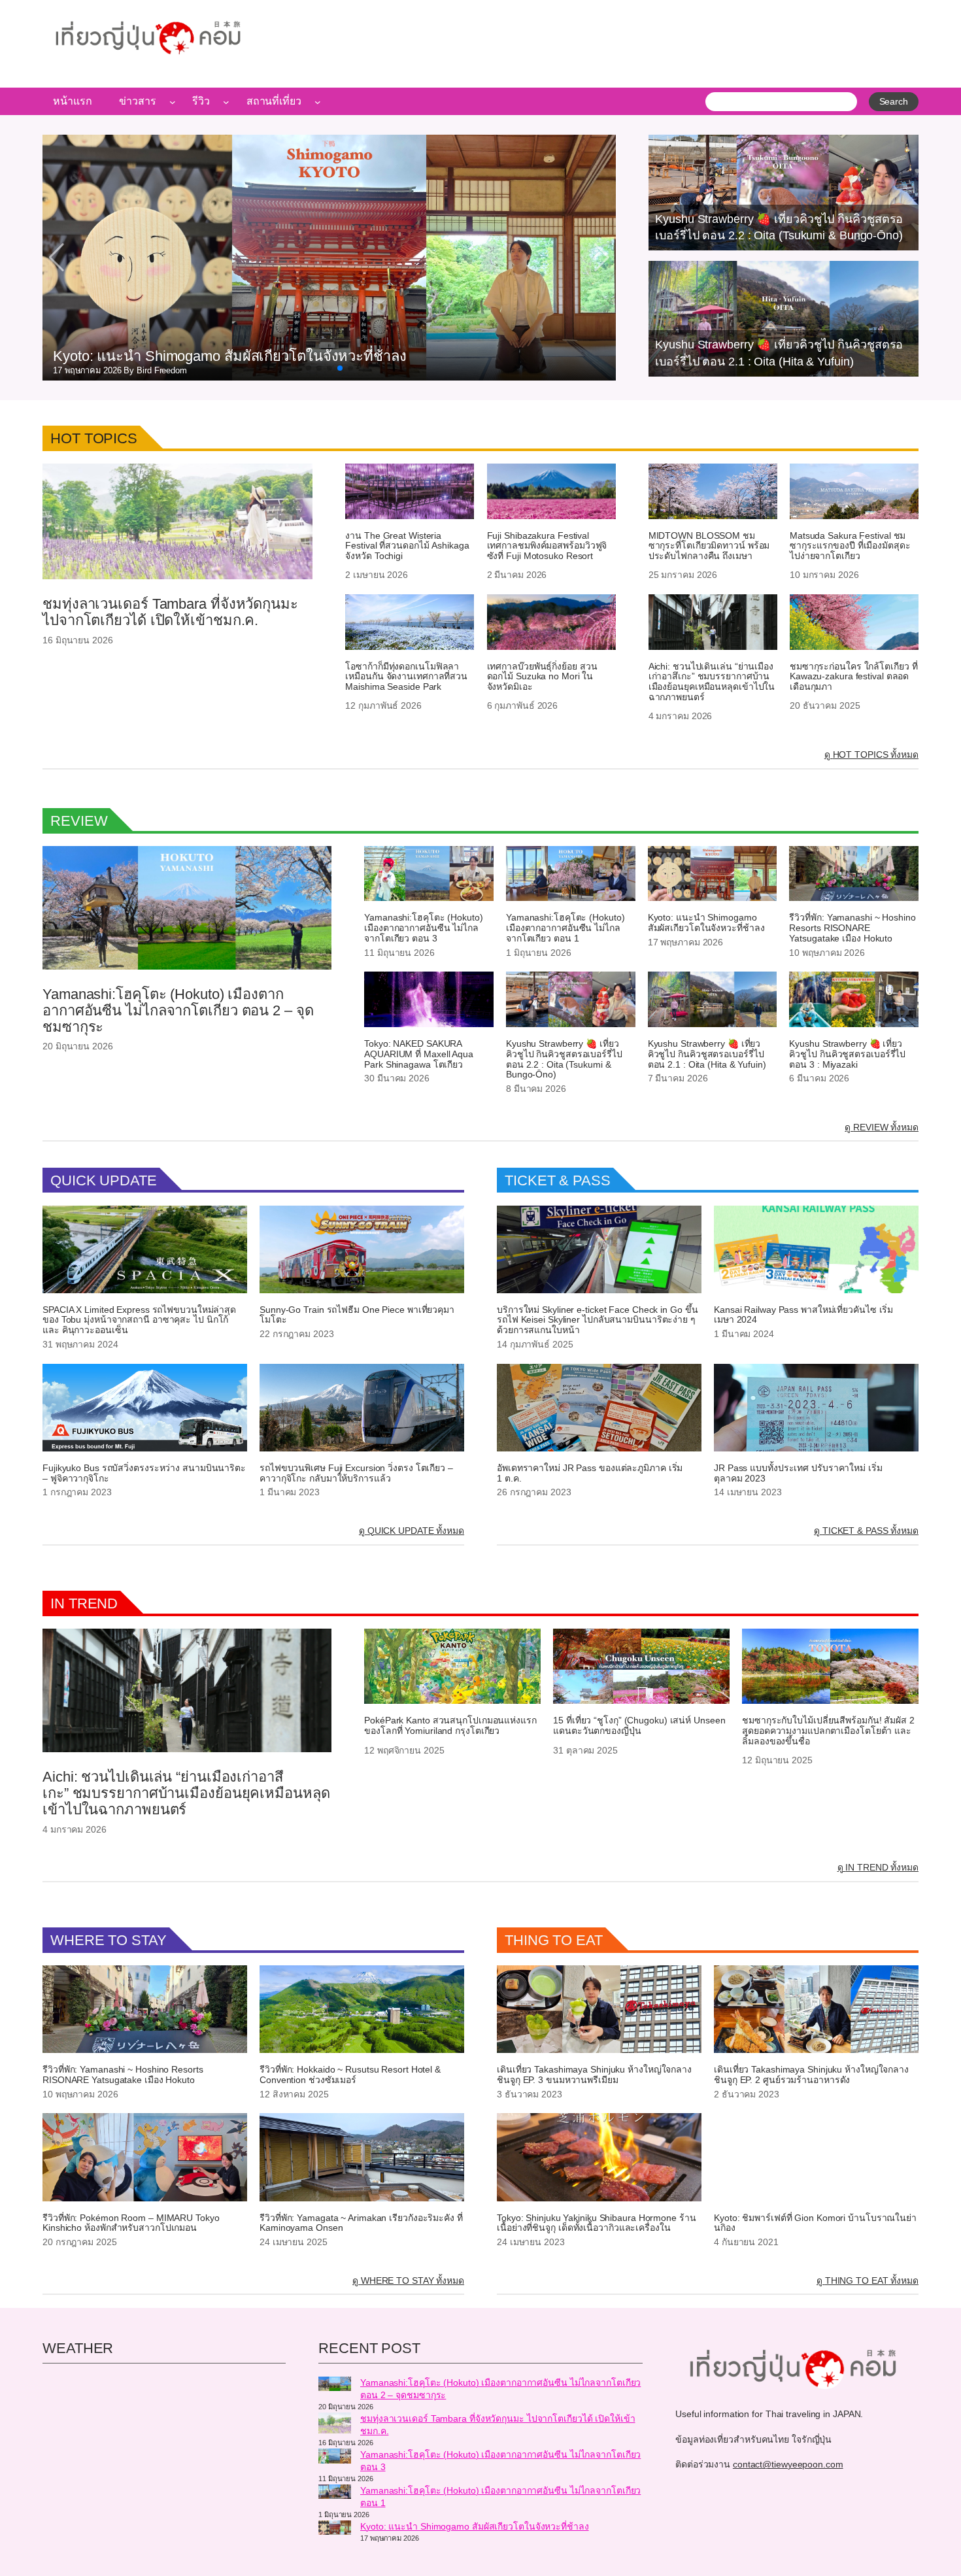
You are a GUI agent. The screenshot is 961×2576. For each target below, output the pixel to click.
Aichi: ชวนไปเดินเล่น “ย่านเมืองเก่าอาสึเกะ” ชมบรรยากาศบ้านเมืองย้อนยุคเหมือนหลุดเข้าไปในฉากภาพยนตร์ (712, 682)
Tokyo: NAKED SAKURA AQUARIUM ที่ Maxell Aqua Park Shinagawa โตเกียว (419, 1054)
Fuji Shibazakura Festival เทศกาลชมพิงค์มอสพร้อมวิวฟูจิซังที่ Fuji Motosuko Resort (547, 546)
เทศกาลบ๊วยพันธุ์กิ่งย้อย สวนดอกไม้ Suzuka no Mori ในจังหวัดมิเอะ (542, 677)
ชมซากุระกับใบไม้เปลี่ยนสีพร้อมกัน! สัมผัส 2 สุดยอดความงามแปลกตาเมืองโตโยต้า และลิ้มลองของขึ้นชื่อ (828, 1731)
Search (894, 101)
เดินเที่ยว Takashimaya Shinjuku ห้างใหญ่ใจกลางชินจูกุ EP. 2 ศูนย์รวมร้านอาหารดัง (811, 2075)
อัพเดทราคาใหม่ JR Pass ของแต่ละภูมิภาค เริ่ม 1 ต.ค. (590, 1473)
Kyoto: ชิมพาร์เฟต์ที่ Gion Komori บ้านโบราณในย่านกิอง (815, 2223)
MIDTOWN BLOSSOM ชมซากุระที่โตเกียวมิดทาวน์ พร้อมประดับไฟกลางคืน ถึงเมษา (709, 546)
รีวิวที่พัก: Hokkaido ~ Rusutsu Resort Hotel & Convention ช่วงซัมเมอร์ (350, 2075)
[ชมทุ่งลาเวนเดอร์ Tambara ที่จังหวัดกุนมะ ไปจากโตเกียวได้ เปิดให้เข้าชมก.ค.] (335, 2425)
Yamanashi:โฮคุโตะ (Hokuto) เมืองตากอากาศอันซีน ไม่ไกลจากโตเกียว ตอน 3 (424, 928)
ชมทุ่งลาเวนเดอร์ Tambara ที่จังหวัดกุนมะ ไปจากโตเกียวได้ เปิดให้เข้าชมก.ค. (170, 612)
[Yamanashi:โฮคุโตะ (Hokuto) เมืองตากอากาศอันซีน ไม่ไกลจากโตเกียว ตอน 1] (335, 2494)
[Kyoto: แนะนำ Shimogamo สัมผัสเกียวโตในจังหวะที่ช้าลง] (335, 2530)
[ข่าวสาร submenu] (173, 101)
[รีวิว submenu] (226, 101)
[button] (309, 368)
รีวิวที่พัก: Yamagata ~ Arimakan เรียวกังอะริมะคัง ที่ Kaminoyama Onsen (361, 2223)
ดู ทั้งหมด (871, 754)
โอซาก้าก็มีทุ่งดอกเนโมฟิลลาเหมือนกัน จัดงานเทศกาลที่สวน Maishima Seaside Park (406, 677)
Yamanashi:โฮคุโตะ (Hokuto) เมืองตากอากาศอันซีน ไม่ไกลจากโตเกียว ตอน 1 (565, 928)
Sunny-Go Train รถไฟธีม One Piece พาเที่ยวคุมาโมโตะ (357, 1315)
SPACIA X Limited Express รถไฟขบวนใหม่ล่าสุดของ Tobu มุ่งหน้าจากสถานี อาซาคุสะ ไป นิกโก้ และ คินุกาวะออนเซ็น (139, 1320)
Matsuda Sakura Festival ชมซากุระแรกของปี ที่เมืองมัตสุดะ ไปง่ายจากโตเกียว (850, 546)
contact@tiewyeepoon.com (788, 2464)
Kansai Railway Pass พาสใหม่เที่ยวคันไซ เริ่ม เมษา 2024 (803, 1315)
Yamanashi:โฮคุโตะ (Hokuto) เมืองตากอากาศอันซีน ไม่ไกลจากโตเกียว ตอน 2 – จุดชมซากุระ (178, 1011)
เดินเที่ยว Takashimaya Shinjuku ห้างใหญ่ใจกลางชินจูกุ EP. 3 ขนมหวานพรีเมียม (594, 2075)
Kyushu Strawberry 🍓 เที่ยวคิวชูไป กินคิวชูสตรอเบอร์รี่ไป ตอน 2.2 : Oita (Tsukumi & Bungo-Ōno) (564, 1059)
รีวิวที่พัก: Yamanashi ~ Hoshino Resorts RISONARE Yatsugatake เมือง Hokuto (852, 928)
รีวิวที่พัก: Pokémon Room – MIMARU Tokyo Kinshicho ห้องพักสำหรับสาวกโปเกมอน (131, 2223)
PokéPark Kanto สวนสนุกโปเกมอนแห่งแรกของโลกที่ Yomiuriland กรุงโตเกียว (450, 1726)
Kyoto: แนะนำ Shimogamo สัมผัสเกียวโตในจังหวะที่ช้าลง (706, 923)
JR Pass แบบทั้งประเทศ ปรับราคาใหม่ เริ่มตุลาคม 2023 (798, 1473)
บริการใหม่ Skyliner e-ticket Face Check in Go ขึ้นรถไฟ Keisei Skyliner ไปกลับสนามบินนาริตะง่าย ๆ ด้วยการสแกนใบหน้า (597, 1320)
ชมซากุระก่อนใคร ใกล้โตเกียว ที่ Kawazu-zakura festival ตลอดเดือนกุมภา (854, 677)
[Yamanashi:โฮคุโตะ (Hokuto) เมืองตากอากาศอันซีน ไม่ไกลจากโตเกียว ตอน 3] (335, 2458)
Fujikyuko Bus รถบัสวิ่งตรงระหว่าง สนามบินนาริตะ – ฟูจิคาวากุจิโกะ (144, 1473)
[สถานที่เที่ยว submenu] (318, 101)
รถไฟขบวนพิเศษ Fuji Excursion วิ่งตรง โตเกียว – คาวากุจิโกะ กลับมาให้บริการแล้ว (356, 1473)
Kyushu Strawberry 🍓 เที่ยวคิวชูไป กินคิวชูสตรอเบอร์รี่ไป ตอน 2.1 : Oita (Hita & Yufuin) (707, 1054)
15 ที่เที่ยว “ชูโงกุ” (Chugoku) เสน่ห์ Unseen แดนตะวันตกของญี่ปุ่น (639, 1726)
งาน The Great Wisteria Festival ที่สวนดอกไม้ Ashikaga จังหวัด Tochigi (407, 546)
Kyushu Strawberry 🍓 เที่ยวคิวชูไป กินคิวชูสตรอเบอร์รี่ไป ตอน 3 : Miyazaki (847, 1054)
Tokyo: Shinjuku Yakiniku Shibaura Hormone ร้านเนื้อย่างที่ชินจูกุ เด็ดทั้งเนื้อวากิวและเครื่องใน (597, 2223)
